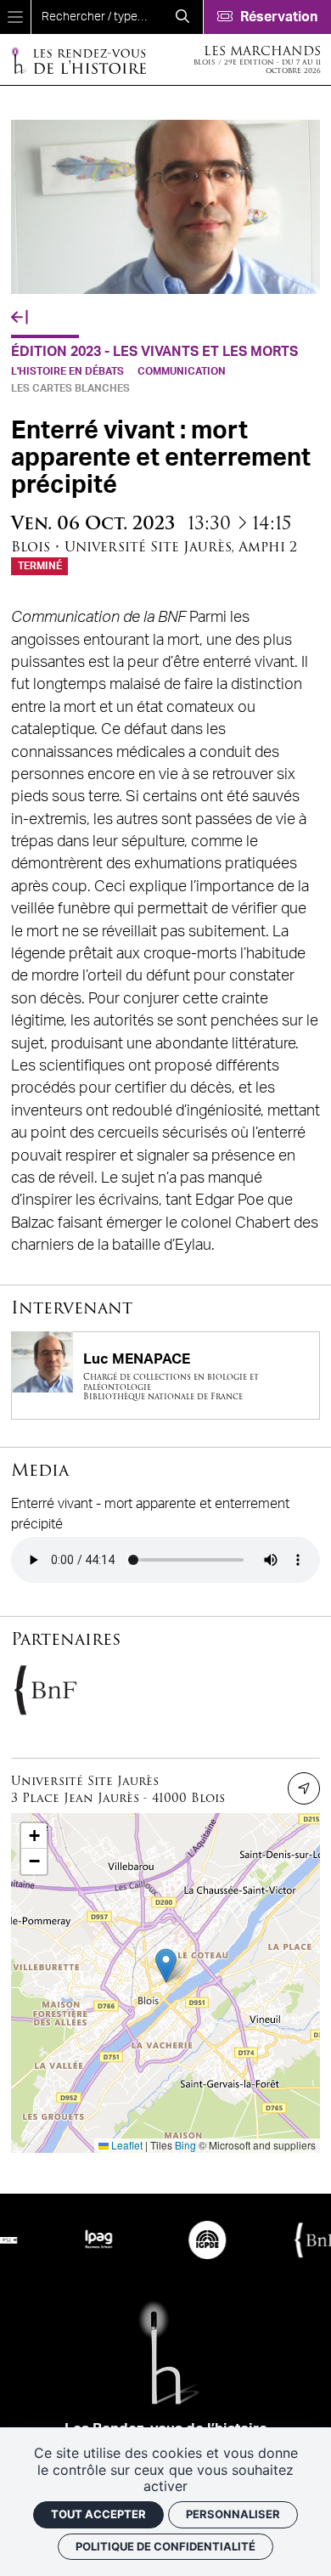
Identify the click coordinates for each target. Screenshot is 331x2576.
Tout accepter (98, 2514)
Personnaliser (233, 2514)
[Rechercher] (182, 17)
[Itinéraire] (304, 1788)
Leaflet (126, 2145)
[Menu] (15, 17)
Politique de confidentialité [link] (165, 2546)
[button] (166, 1966)
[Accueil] (78, 60)
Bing (185, 2145)
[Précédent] (20, 318)
